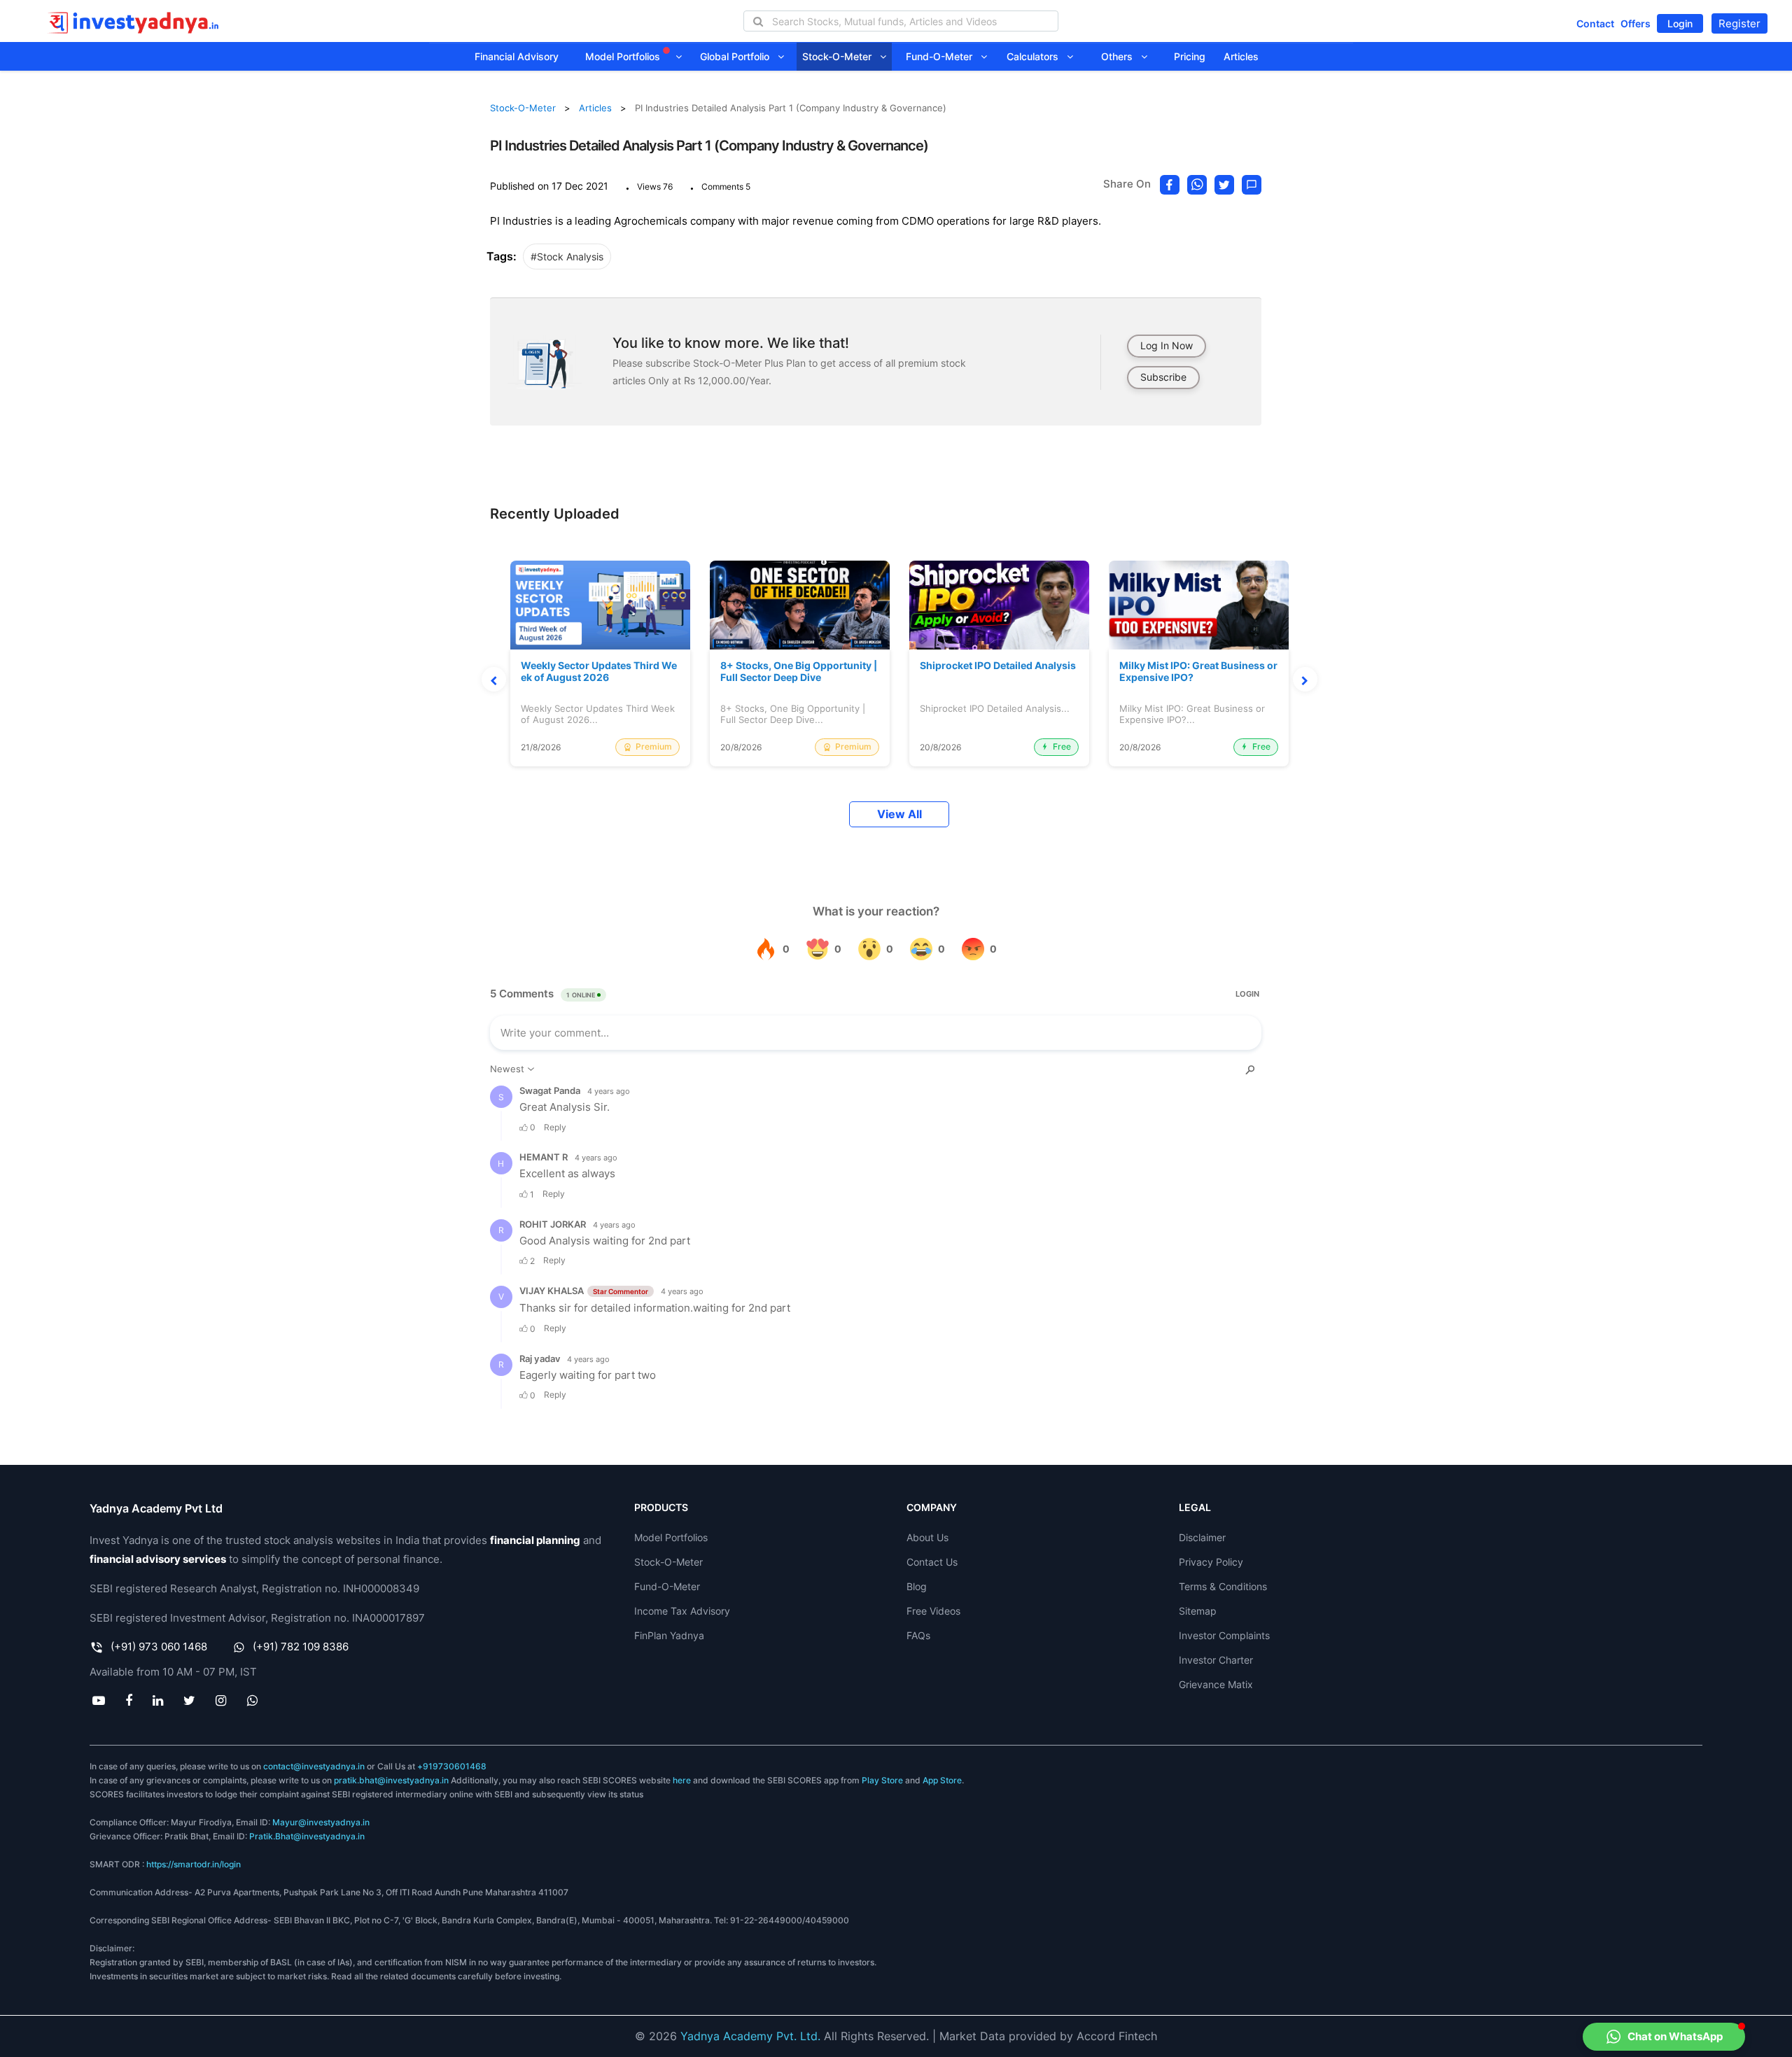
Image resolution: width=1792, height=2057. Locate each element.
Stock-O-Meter (841, 56)
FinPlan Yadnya (669, 1635)
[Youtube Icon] (98, 1700)
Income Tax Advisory (682, 1611)
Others (1121, 56)
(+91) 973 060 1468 (159, 1647)
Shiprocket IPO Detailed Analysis (998, 666)
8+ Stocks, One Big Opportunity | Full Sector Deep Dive (799, 672)
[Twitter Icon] (190, 1700)
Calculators (1037, 56)
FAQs (918, 1635)
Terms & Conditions (1223, 1586)
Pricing (1190, 56)
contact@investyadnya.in (314, 1766)
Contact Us (932, 1562)
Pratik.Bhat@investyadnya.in (307, 1836)
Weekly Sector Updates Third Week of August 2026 (599, 672)
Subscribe (1163, 377)
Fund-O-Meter (943, 56)
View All (899, 814)
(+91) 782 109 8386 (301, 1647)
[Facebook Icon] (128, 1700)
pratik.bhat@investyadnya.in (391, 1780)
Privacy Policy (1211, 1562)
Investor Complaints (1224, 1635)
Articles (1241, 56)
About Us (927, 1537)
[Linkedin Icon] (157, 1700)
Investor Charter (1216, 1660)
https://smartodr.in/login (194, 1864)
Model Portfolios (624, 56)
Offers (1636, 23)
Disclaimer (1202, 1537)
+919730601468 (452, 1766)
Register (1739, 23)
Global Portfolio (739, 56)
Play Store (882, 1780)
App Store (942, 1780)
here (682, 1780)
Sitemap (1198, 1611)
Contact (1595, 23)
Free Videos (933, 1611)
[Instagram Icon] (221, 1700)
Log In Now (1167, 345)
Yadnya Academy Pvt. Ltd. (750, 2036)
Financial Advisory (517, 56)
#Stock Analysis (567, 257)
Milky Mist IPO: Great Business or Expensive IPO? (1198, 672)
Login (1680, 23)
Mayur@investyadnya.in (321, 1822)
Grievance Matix (1216, 1684)
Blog (917, 1586)
